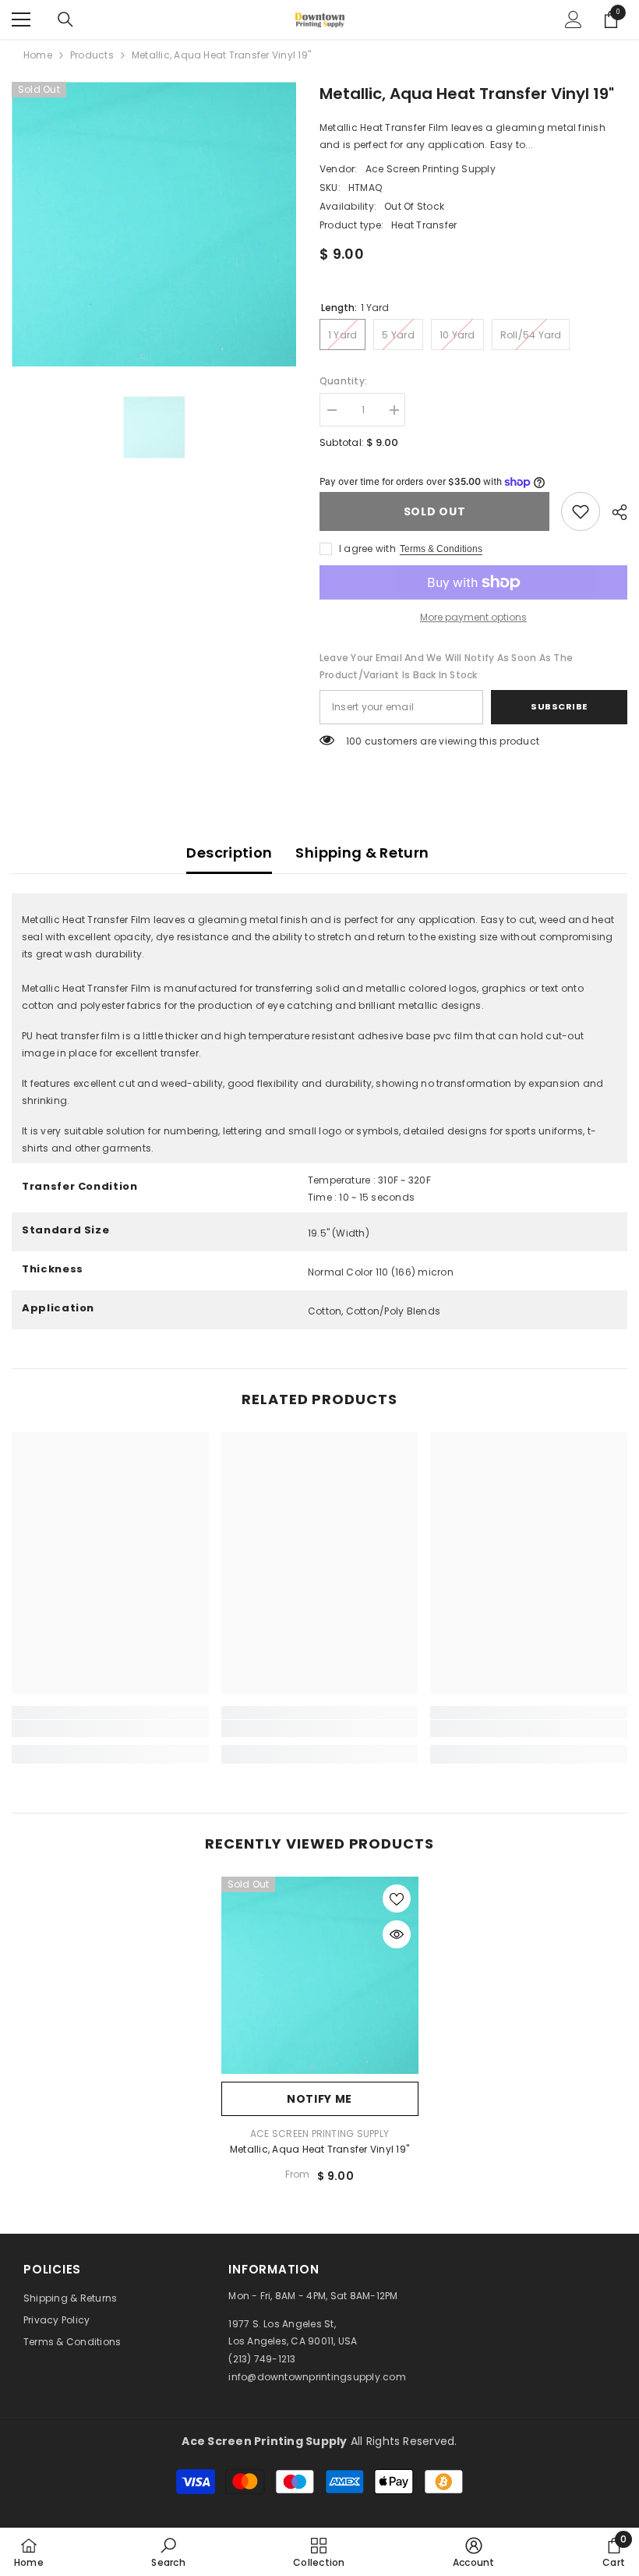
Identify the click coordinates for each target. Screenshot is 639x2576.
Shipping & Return (362, 853)
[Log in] (574, 19)
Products (92, 55)
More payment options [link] (473, 617)
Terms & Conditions (441, 549)
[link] (581, 511)
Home (38, 55)
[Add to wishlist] (397, 1898)
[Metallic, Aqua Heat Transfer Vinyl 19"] (320, 1975)
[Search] (65, 19)
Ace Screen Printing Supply (431, 169)
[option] (154, 224)
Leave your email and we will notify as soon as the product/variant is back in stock (446, 666)
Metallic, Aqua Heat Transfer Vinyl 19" (319, 2149)
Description (229, 853)
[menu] (21, 19)
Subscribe (559, 706)
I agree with (367, 548)
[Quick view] (397, 1934)
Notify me (319, 2099)
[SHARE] (614, 512)
